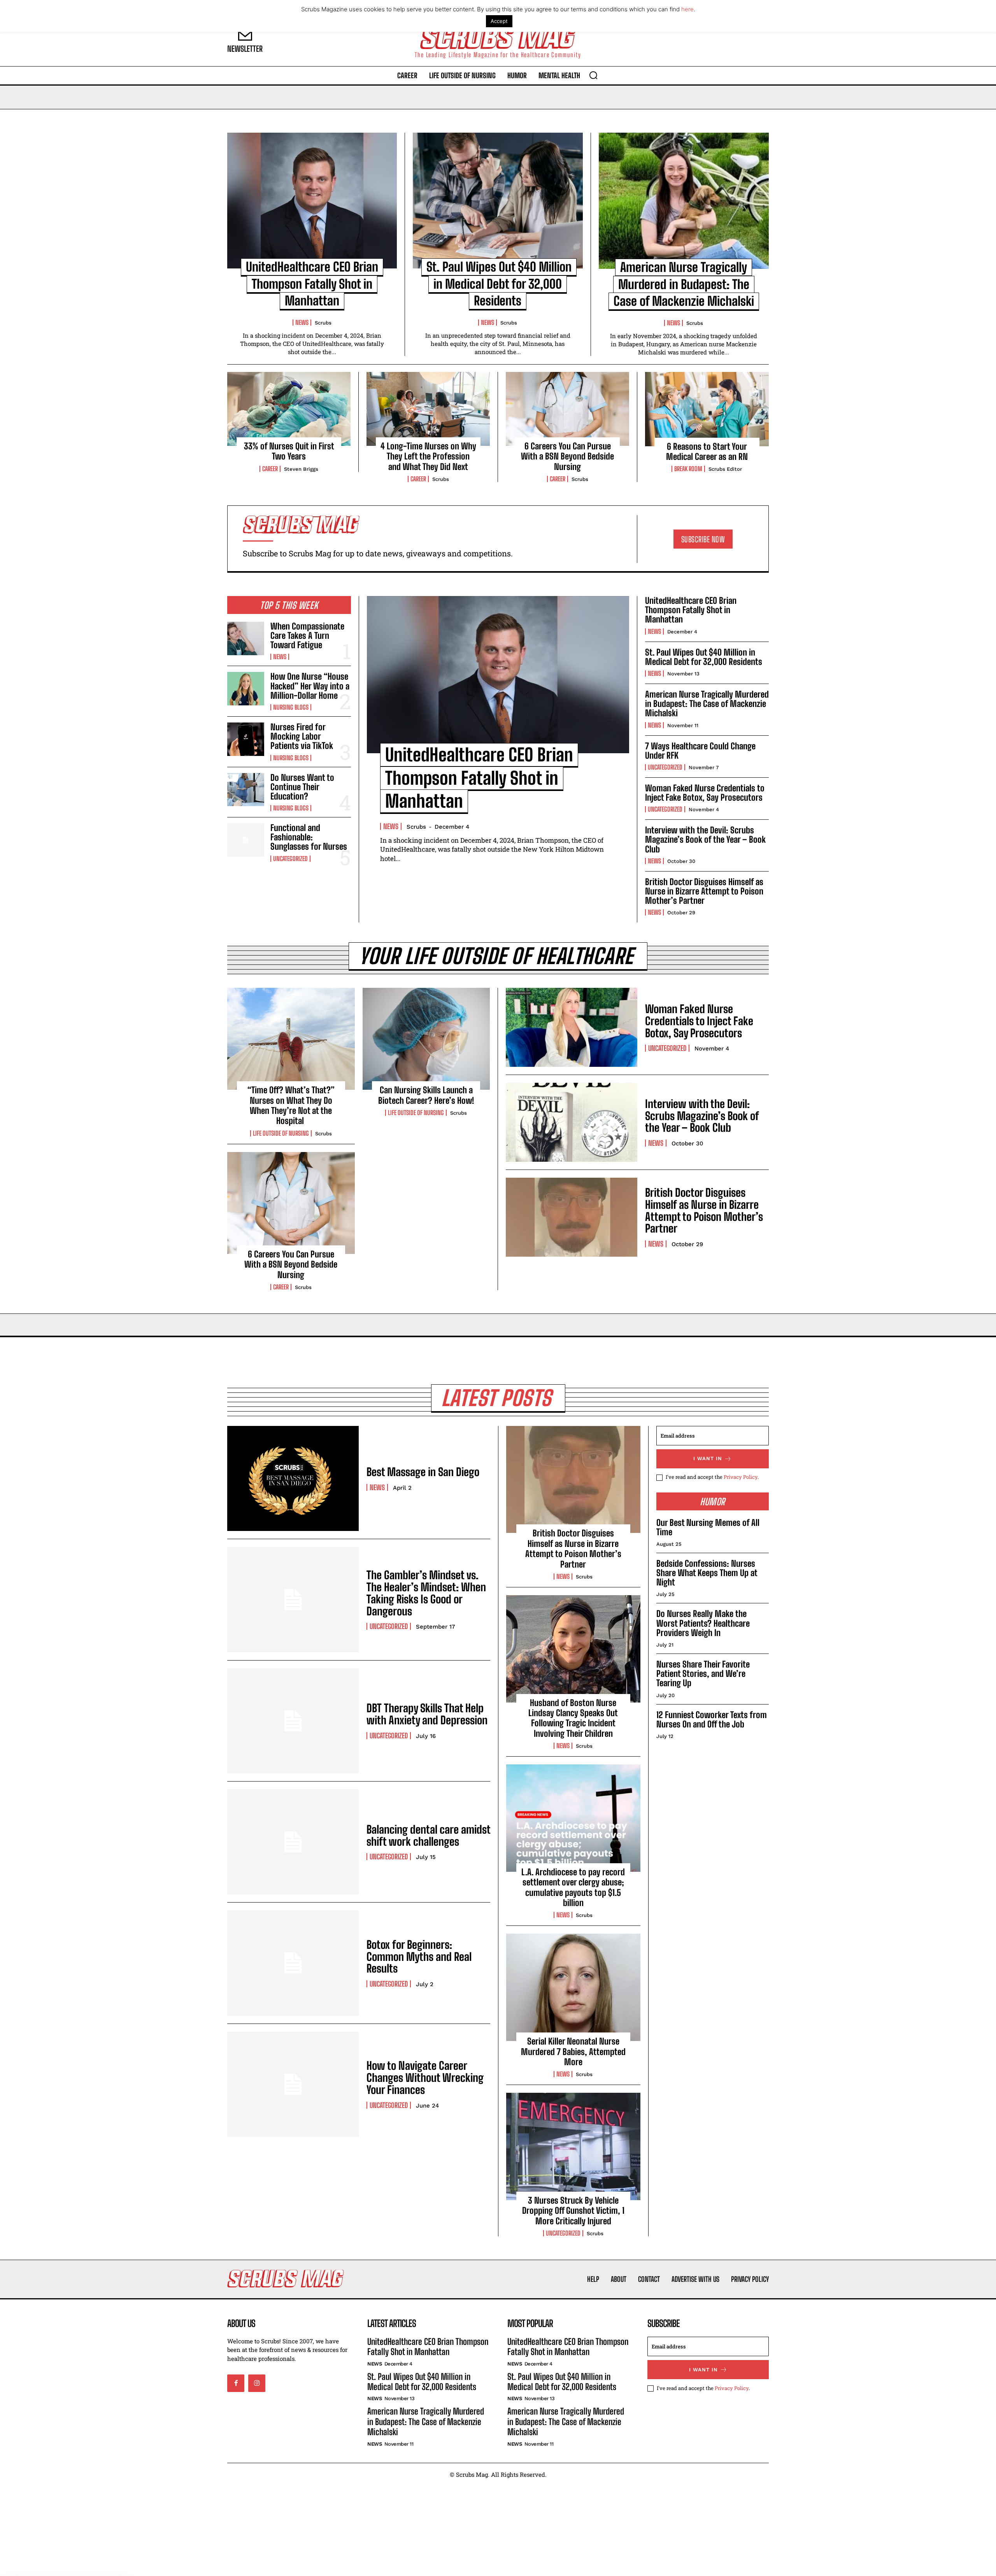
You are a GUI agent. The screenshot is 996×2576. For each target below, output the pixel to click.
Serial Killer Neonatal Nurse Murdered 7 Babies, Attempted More (573, 2052)
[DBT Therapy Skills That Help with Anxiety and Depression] (293, 1721)
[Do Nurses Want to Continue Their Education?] (246, 790)
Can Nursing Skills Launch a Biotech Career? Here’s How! (426, 1095)
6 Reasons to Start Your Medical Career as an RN (707, 452)
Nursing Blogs (291, 707)
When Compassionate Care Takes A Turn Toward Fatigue (307, 636)
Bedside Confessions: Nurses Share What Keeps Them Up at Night (707, 1573)
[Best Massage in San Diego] (293, 1478)
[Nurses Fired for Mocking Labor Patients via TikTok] (246, 739)
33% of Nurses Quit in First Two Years (289, 451)
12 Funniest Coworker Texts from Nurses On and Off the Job (712, 1719)
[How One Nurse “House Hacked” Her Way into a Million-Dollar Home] (246, 689)
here (687, 9)
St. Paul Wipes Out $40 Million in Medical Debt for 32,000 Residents (499, 284)
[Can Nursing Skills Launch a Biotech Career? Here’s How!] (426, 1039)
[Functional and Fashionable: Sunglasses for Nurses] (246, 840)
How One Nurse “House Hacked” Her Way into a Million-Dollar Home (310, 686)
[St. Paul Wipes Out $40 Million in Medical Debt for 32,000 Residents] (498, 201)
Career (270, 469)
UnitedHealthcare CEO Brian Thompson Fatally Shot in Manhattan (312, 284)
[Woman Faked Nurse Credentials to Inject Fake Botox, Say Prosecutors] (572, 1027)
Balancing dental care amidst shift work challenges (428, 1835)
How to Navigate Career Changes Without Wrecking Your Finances (425, 2078)
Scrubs (323, 323)
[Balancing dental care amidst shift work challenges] (293, 1842)
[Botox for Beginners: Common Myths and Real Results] (293, 1963)
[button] (593, 75)
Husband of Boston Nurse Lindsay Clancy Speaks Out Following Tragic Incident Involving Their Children (573, 1718)
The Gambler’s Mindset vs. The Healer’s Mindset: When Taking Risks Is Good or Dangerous (426, 1593)
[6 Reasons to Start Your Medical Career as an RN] (707, 409)
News (302, 323)
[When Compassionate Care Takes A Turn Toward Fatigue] (246, 638)
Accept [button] (499, 21)
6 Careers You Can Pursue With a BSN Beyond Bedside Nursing (567, 456)
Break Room (688, 469)
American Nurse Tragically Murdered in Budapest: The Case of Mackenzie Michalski (684, 284)
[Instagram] (257, 2383)
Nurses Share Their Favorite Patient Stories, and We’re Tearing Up (703, 1674)
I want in (708, 1458)
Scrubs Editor (725, 469)
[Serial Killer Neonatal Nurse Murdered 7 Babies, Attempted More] (573, 1987)
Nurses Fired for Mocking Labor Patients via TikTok (302, 736)
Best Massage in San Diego (423, 1472)
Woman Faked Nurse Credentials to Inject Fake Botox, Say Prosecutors (705, 793)
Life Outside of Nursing (281, 1133)
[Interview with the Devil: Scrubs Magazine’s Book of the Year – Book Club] (572, 1122)
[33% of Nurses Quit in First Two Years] (289, 409)
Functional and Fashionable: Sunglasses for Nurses (309, 837)
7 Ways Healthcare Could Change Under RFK (700, 751)
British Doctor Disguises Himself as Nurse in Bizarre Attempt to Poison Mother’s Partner (704, 891)
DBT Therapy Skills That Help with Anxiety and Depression (427, 1714)
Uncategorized (290, 859)
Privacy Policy (741, 1477)
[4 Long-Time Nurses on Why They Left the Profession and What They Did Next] (428, 409)
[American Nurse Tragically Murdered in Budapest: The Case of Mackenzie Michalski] (684, 201)
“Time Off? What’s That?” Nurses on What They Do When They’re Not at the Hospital (291, 1105)
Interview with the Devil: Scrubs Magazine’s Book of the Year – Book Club (705, 839)
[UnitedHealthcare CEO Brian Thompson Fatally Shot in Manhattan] (312, 201)
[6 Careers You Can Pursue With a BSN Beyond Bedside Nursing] (567, 409)
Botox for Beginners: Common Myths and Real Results (419, 1957)
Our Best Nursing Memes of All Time (708, 1527)
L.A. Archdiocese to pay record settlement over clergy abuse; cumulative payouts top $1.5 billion (573, 1887)
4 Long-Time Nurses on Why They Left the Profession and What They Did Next (428, 456)
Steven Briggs (301, 469)
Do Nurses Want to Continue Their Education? (302, 787)
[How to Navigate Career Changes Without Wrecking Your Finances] (293, 2084)
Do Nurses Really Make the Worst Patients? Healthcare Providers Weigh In (703, 1623)
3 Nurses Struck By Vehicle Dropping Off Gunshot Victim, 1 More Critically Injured (573, 2211)
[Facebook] (236, 2383)
